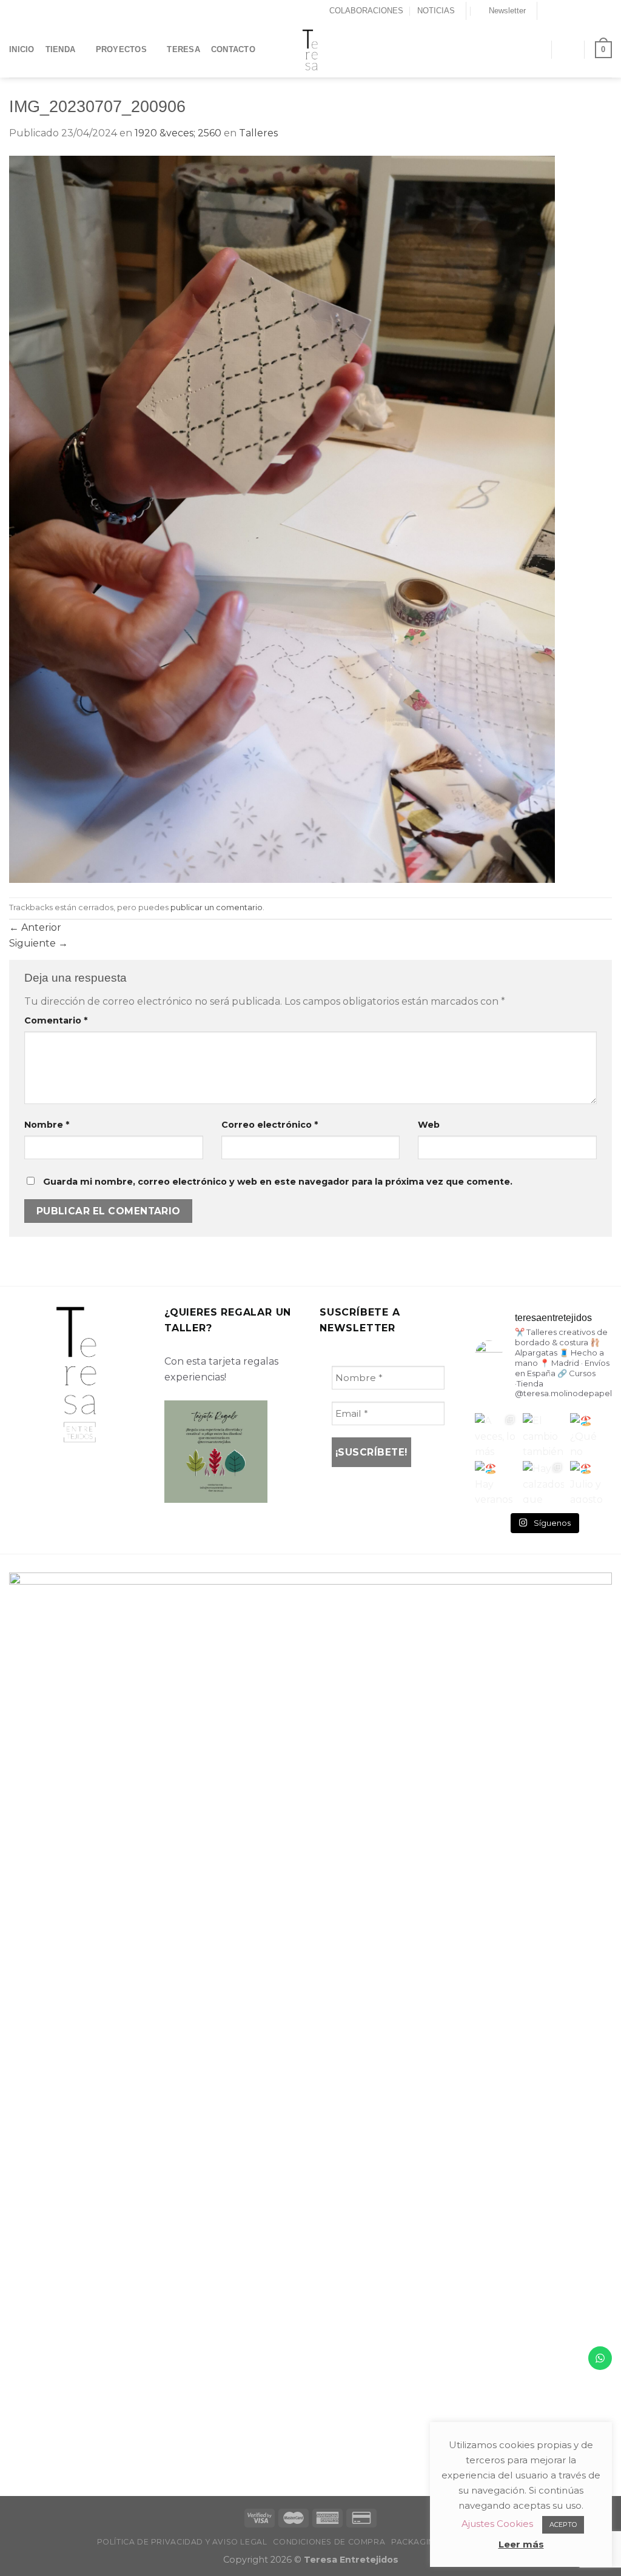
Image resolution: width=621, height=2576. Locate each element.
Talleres (258, 133)
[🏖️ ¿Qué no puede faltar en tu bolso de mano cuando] (591, 1434)
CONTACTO (233, 49)
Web (429, 1125)
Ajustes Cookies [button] (497, 2524)
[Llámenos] (594, 11)
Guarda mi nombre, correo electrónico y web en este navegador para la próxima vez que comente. (278, 1182)
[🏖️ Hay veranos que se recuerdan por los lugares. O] (496, 1482)
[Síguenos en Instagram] (560, 11)
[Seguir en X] (571, 11)
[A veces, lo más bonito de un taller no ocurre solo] (496, 1434)
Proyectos (121, 49)
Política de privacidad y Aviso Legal (182, 2542)
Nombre (47, 1125)
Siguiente (39, 943)
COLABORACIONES (366, 11)
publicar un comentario (217, 907)
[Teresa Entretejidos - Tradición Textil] (310, 50)
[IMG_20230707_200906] (282, 518)
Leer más (521, 2544)
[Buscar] (537, 49)
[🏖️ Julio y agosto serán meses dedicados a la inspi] (591, 1482)
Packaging (416, 2542)
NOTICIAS (436, 11)
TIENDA (61, 49)
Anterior (35, 927)
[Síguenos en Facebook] (548, 11)
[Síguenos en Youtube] (606, 11)
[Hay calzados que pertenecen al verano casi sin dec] (544, 1482)
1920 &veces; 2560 (178, 133)
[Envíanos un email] (583, 11)
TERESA (183, 49)
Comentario (56, 1020)
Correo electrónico (270, 1125)
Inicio (22, 49)
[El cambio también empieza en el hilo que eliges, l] (544, 1434)
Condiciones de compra (329, 2542)
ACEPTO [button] (563, 2524)
